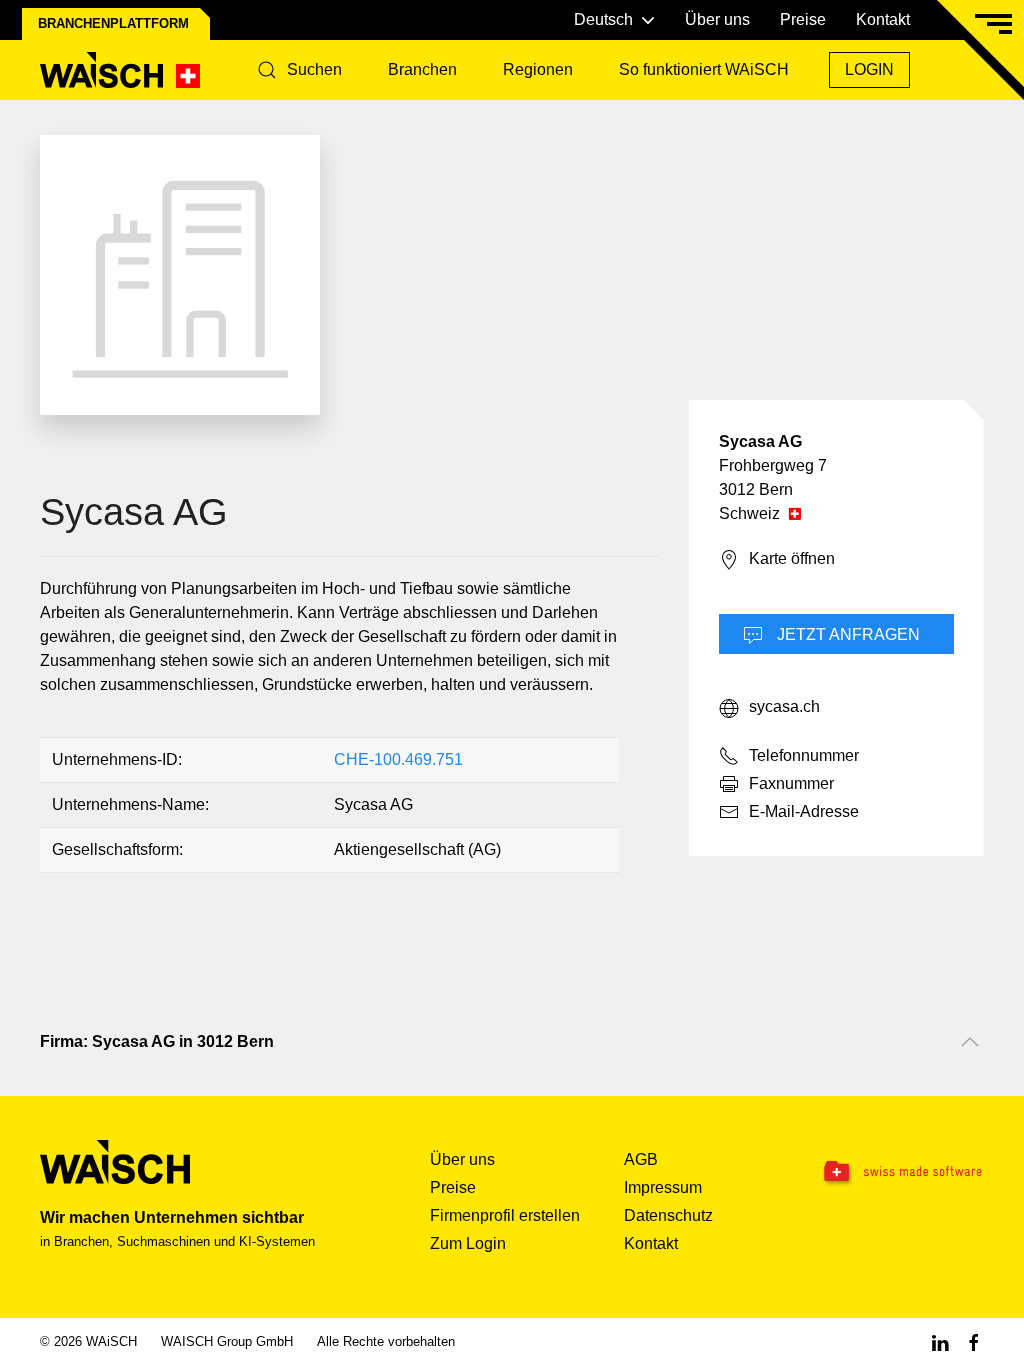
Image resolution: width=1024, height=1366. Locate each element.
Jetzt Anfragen (846, 634)
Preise (803, 19)
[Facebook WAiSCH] (974, 1341)
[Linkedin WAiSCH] (940, 1341)
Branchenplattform (113, 23)
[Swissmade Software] (901, 1173)
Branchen (422, 69)
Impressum (663, 1187)
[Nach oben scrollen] (970, 1042)
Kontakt (883, 19)
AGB (641, 1159)
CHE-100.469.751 (398, 759)
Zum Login (468, 1243)
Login (869, 69)
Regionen (538, 69)
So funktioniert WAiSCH (704, 69)
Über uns (717, 19)
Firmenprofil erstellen (505, 1215)
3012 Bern (756, 489)
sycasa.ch (784, 706)
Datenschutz (668, 1215)
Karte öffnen (792, 558)
